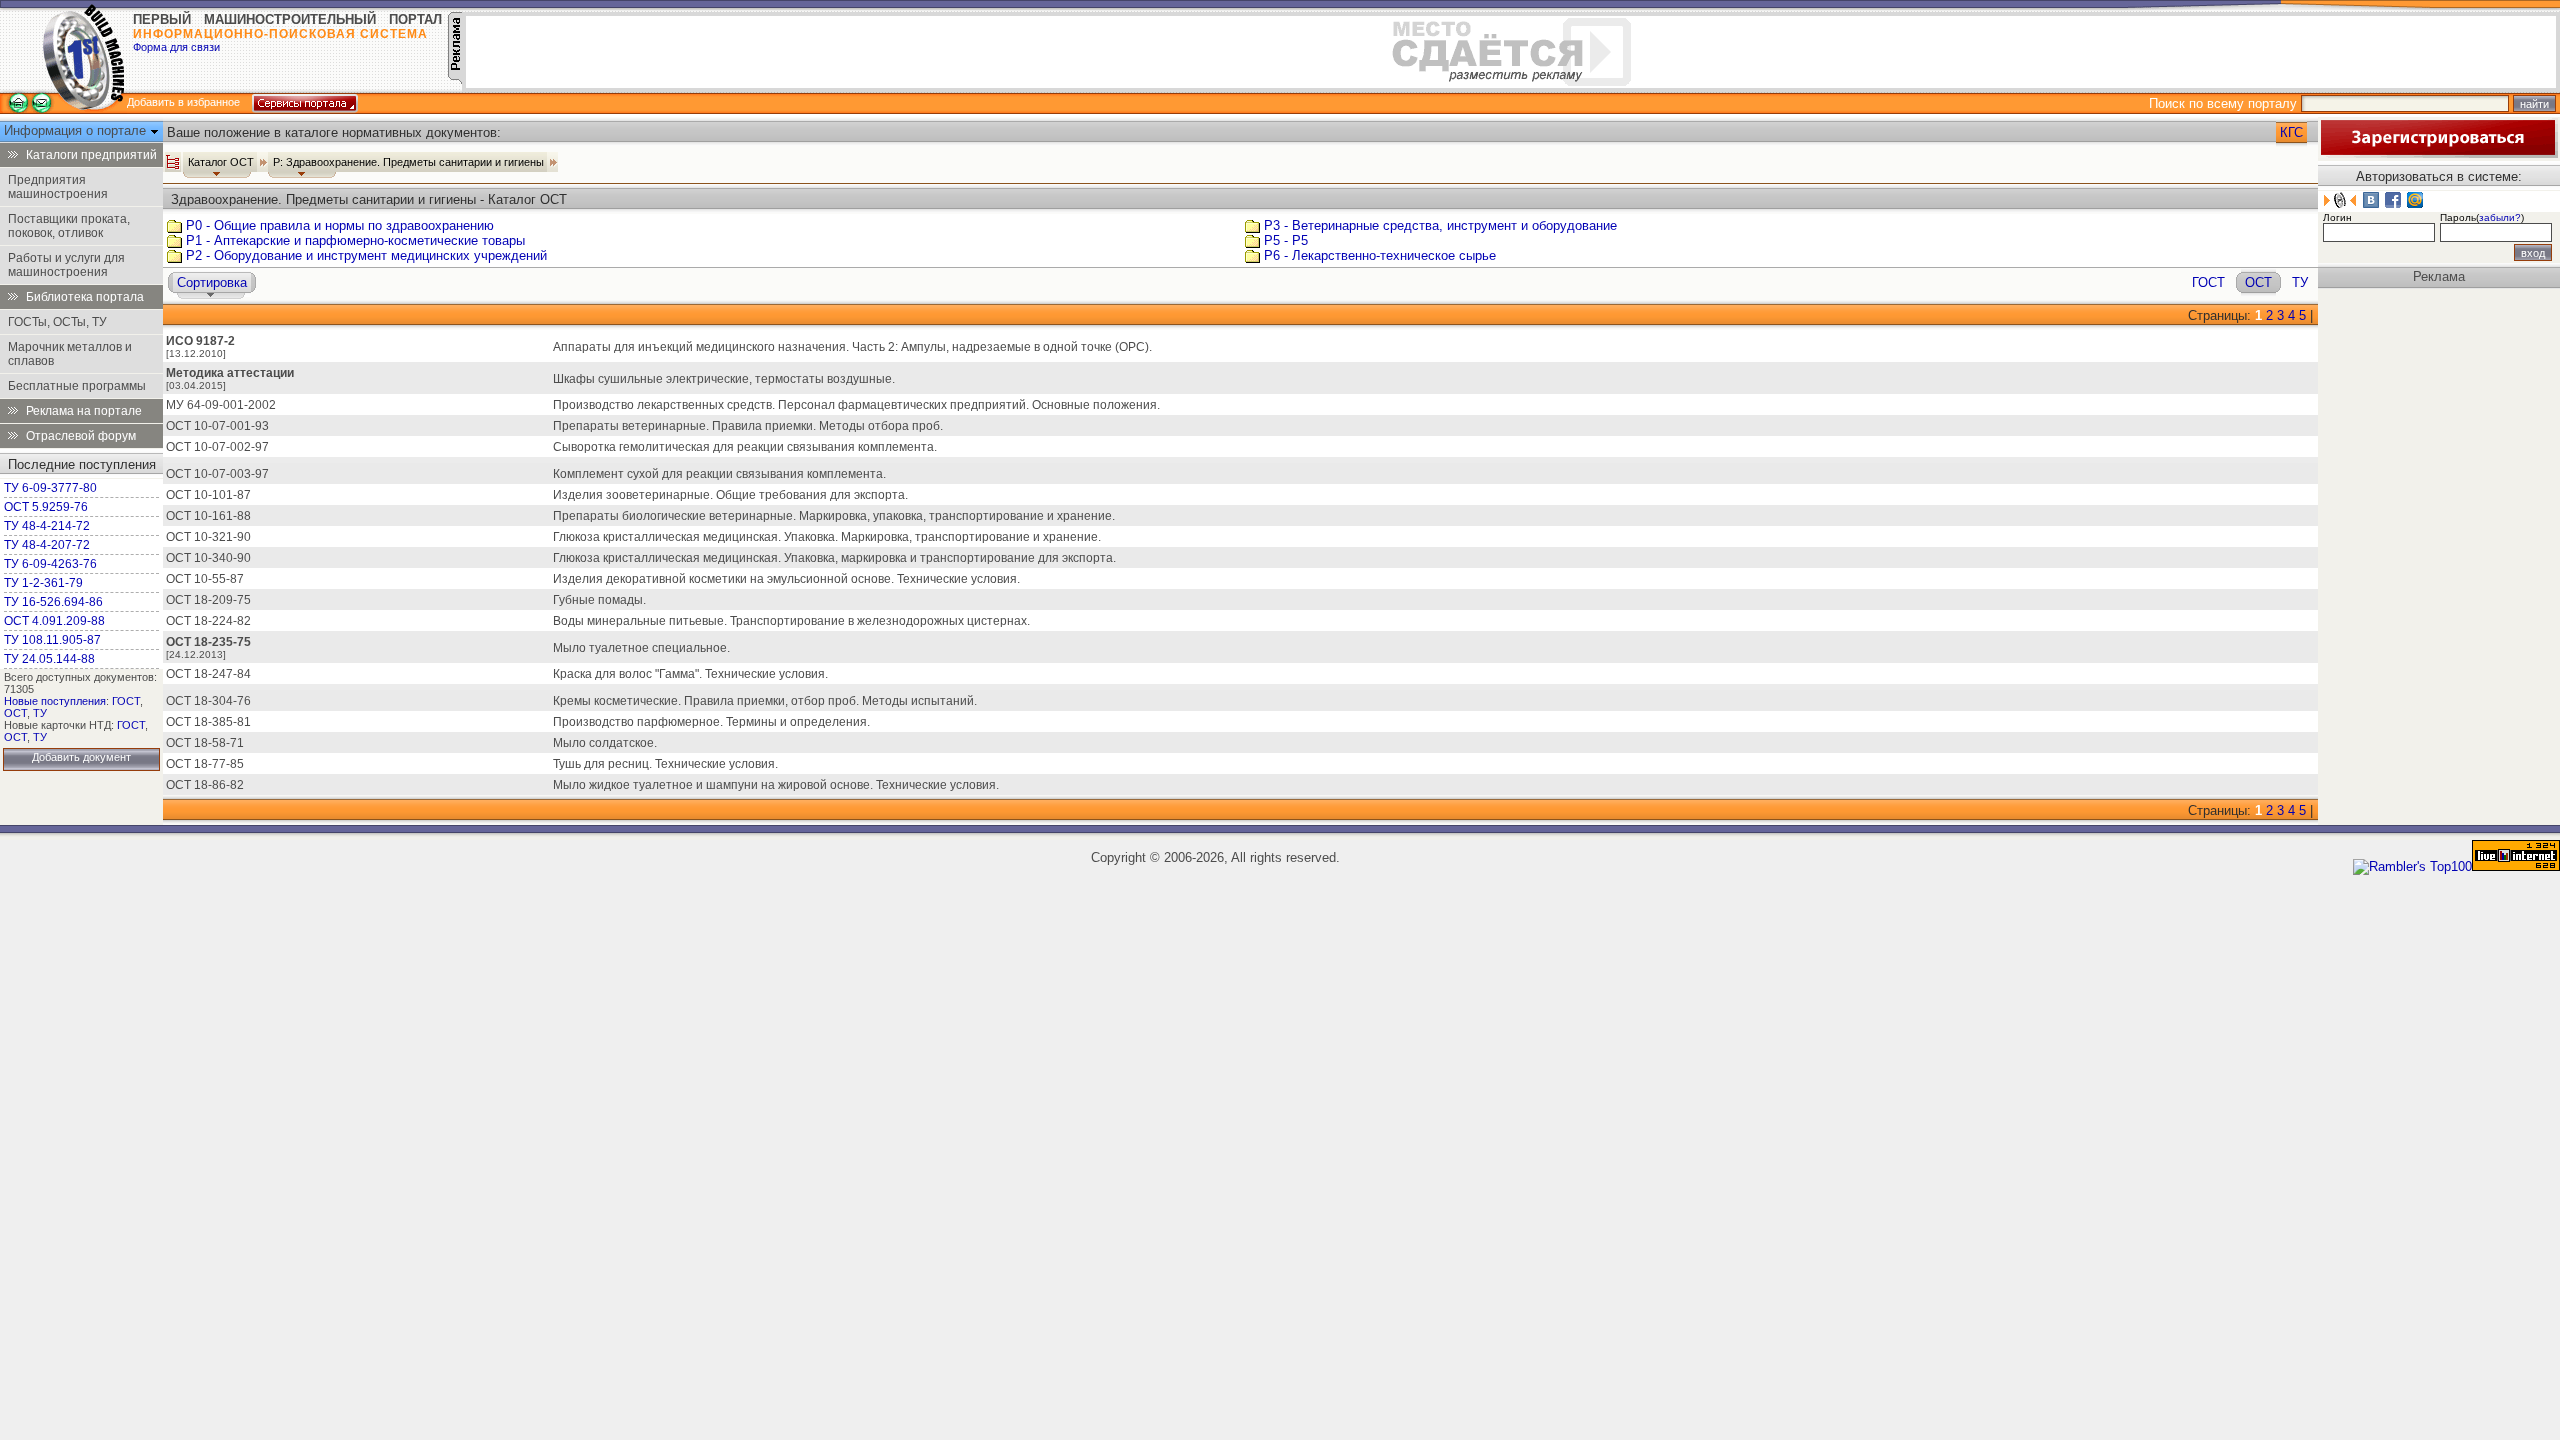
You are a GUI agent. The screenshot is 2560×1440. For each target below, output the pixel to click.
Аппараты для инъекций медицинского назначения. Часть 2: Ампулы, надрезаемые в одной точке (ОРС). (852, 347)
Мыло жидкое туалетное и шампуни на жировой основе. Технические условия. (776, 785)
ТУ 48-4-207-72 (47, 545)
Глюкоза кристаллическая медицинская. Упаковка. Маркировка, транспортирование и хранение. (827, 537)
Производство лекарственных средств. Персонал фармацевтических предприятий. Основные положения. (856, 405)
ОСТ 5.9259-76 (46, 507)
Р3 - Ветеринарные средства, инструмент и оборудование (1440, 225)
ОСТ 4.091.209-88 (54, 621)
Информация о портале (77, 130)
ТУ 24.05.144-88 (49, 659)
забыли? (2500, 217)
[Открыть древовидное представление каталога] (173, 162)
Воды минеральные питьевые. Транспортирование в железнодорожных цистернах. (791, 621)
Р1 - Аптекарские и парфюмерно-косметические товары (355, 240)
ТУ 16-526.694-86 (53, 602)
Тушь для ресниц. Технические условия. (665, 764)
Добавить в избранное (183, 102)
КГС (2291, 132)
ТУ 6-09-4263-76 (50, 564)
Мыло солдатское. (605, 743)
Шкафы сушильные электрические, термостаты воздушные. (724, 379)
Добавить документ (81, 757)
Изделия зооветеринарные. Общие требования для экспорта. (730, 495)
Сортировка (212, 282)
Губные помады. (599, 600)
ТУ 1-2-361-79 (43, 583)
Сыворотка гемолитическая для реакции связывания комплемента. (745, 447)
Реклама (2439, 276)
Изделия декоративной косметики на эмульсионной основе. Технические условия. (786, 579)
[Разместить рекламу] (455, 79)
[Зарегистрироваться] (2438, 153)
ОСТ (15, 713)
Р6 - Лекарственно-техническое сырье (1380, 255)
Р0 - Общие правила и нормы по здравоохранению (340, 225)
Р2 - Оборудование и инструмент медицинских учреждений (366, 255)
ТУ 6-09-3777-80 (50, 488)
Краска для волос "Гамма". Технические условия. (690, 674)
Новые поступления (55, 701)
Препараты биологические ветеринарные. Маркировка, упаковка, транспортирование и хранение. (834, 516)
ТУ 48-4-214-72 (47, 526)
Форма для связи (176, 47)
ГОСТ (126, 701)
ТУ (40, 713)
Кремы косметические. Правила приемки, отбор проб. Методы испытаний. (765, 701)
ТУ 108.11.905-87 (52, 640)
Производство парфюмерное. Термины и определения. (711, 722)
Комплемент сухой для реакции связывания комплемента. (719, 474)
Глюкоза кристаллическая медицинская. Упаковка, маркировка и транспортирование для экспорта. (834, 558)
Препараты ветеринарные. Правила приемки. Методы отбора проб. (748, 426)
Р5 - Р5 (1286, 240)
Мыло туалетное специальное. (641, 648)
